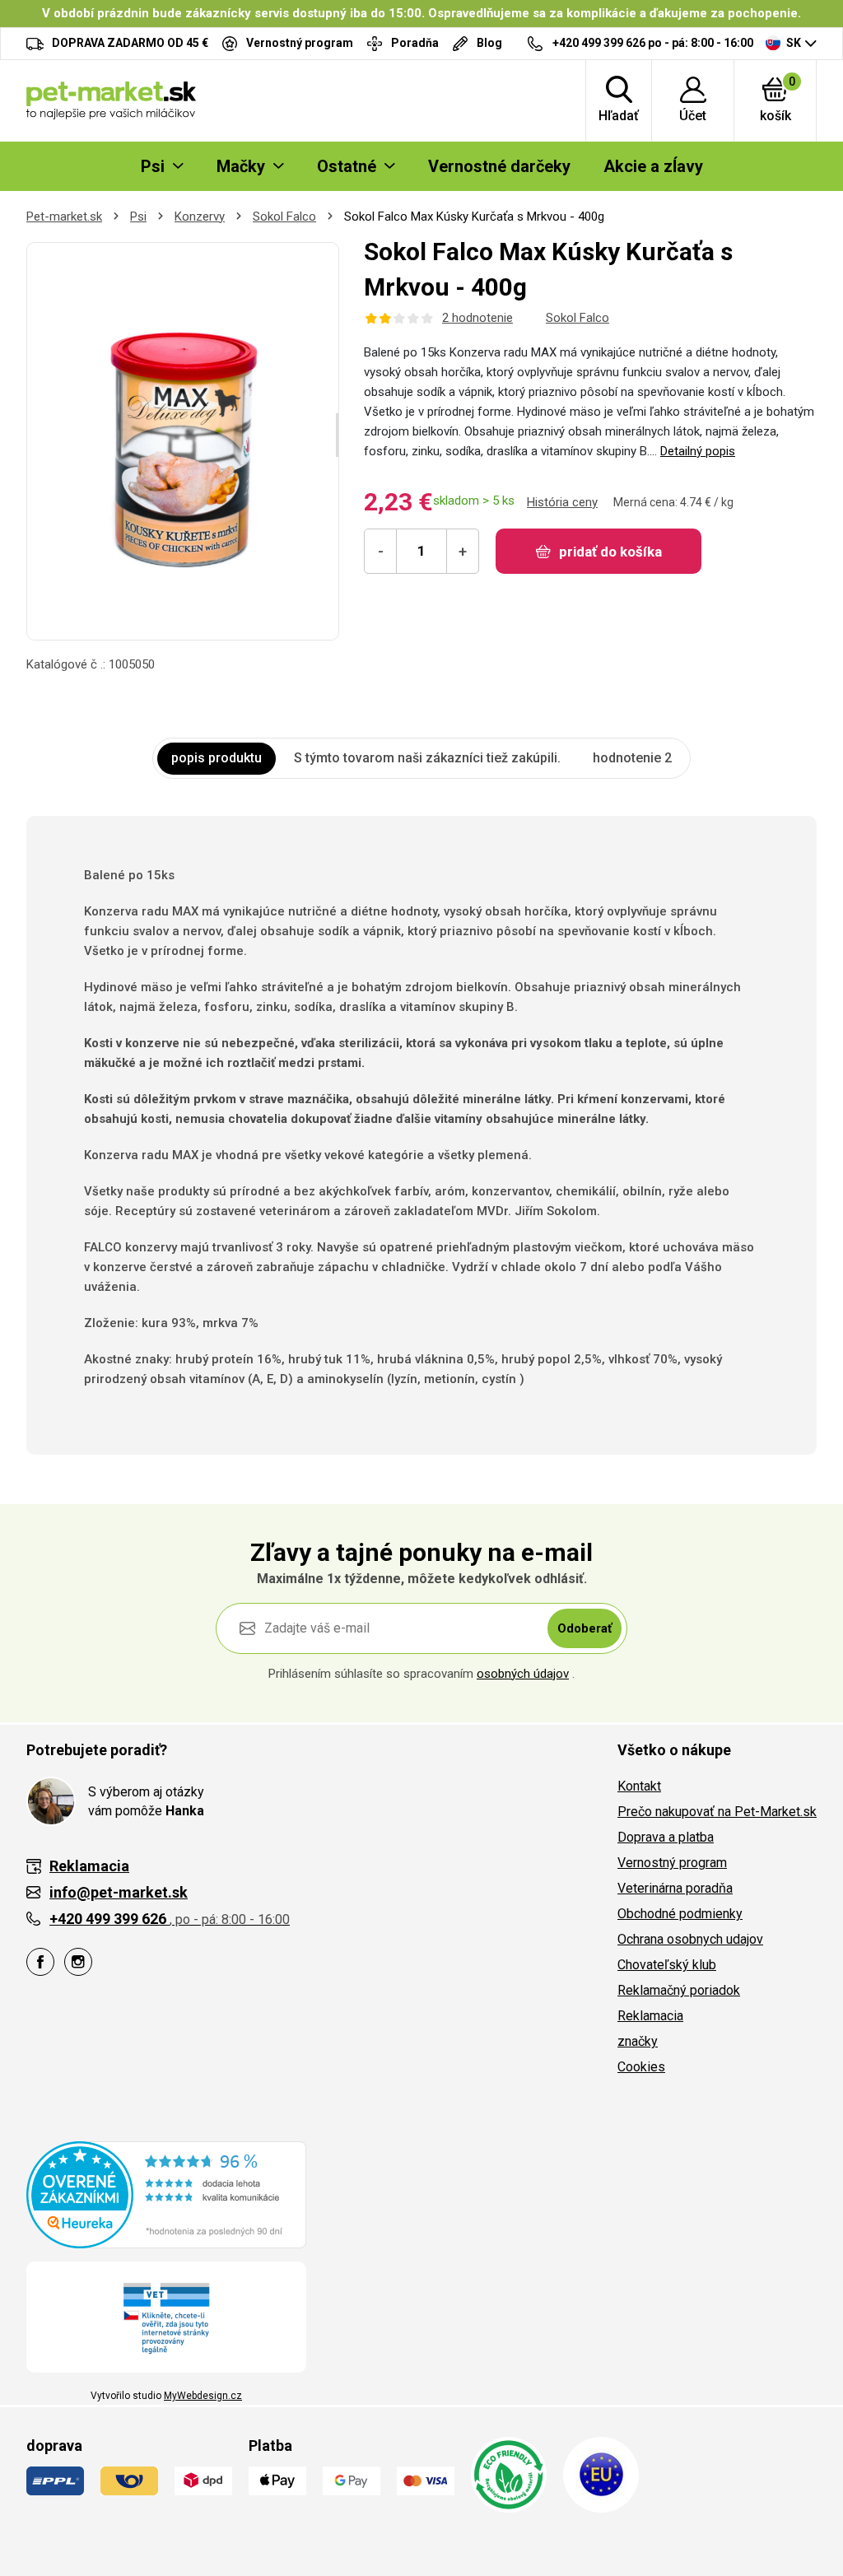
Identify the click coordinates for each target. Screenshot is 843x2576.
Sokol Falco (284, 217)
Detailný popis (698, 451)
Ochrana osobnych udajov (690, 1939)
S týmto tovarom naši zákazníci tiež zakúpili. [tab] (427, 758)
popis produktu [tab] (217, 758)
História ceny (562, 502)
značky (638, 2041)
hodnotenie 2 (632, 758)
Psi (138, 217)
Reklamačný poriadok (679, 1990)
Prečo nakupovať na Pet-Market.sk (717, 1812)
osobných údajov (523, 1674)
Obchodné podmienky (680, 1914)
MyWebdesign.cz (203, 2396)
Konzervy (200, 217)
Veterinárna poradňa (675, 1888)
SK (794, 43)
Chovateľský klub (667, 1965)
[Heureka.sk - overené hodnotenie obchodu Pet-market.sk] (166, 2194)
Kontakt (639, 1786)
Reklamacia (650, 2016)
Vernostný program (672, 1863)
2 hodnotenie (477, 318)
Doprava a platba (666, 1837)
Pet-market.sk (64, 217)
